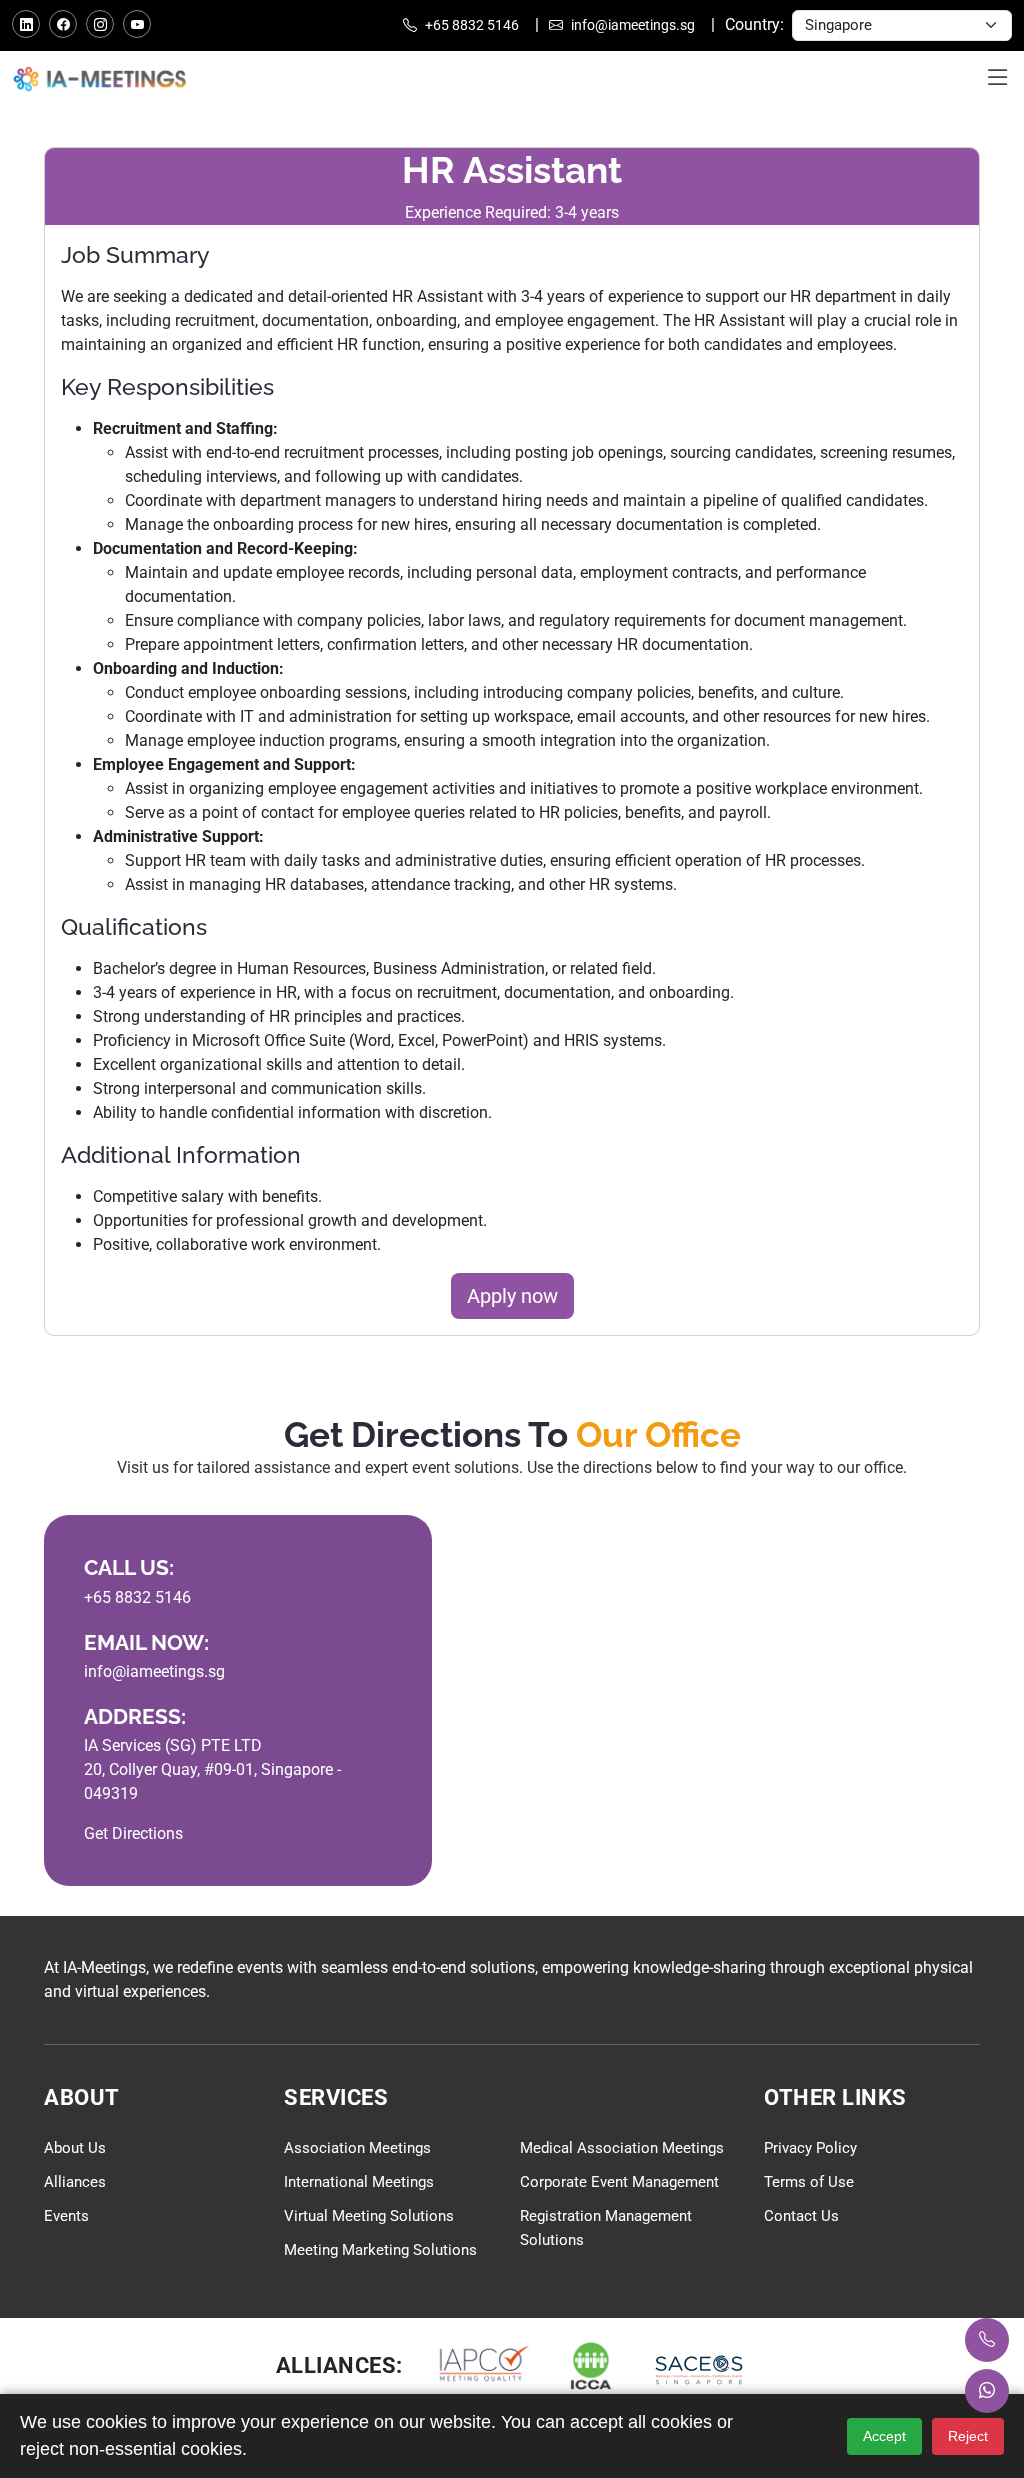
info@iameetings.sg (631, 25)
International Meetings (359, 2182)
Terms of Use (809, 2182)
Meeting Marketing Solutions (380, 2250)
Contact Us (801, 2216)
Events (66, 2216)
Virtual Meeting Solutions (369, 2216)
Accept (884, 2436)
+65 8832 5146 (470, 25)
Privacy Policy (810, 2148)
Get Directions (133, 1833)
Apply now (512, 1296)
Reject (968, 2436)
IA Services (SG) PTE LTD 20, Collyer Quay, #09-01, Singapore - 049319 (212, 1769)
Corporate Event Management (619, 2182)
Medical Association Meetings (622, 2148)
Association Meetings (357, 2148)
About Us (75, 2148)
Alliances (75, 2182)
